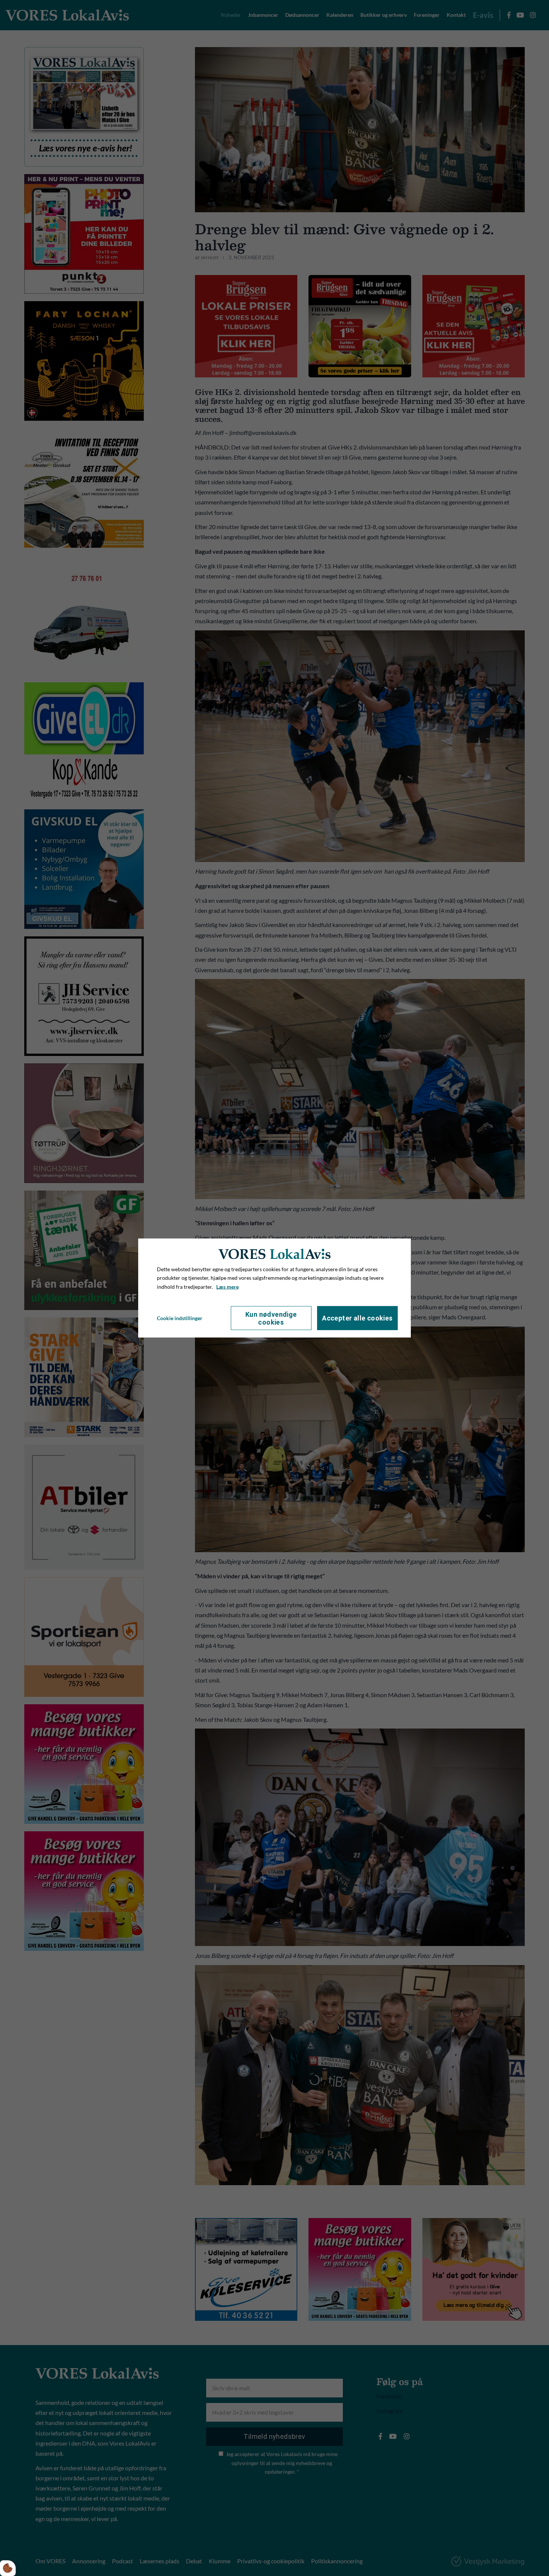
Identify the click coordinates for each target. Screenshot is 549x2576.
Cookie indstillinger (180, 1318)
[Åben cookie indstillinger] (8, 2568)
